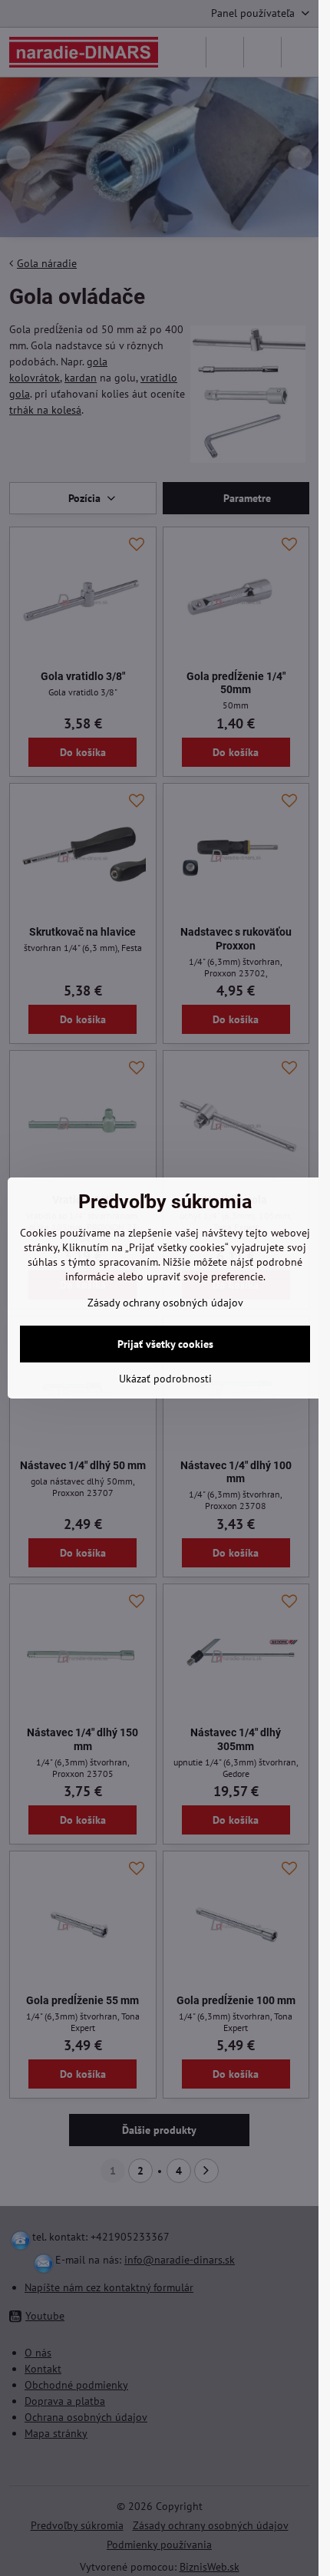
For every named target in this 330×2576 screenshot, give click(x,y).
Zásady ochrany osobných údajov (165, 1303)
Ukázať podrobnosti (165, 1379)
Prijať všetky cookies (165, 1344)
